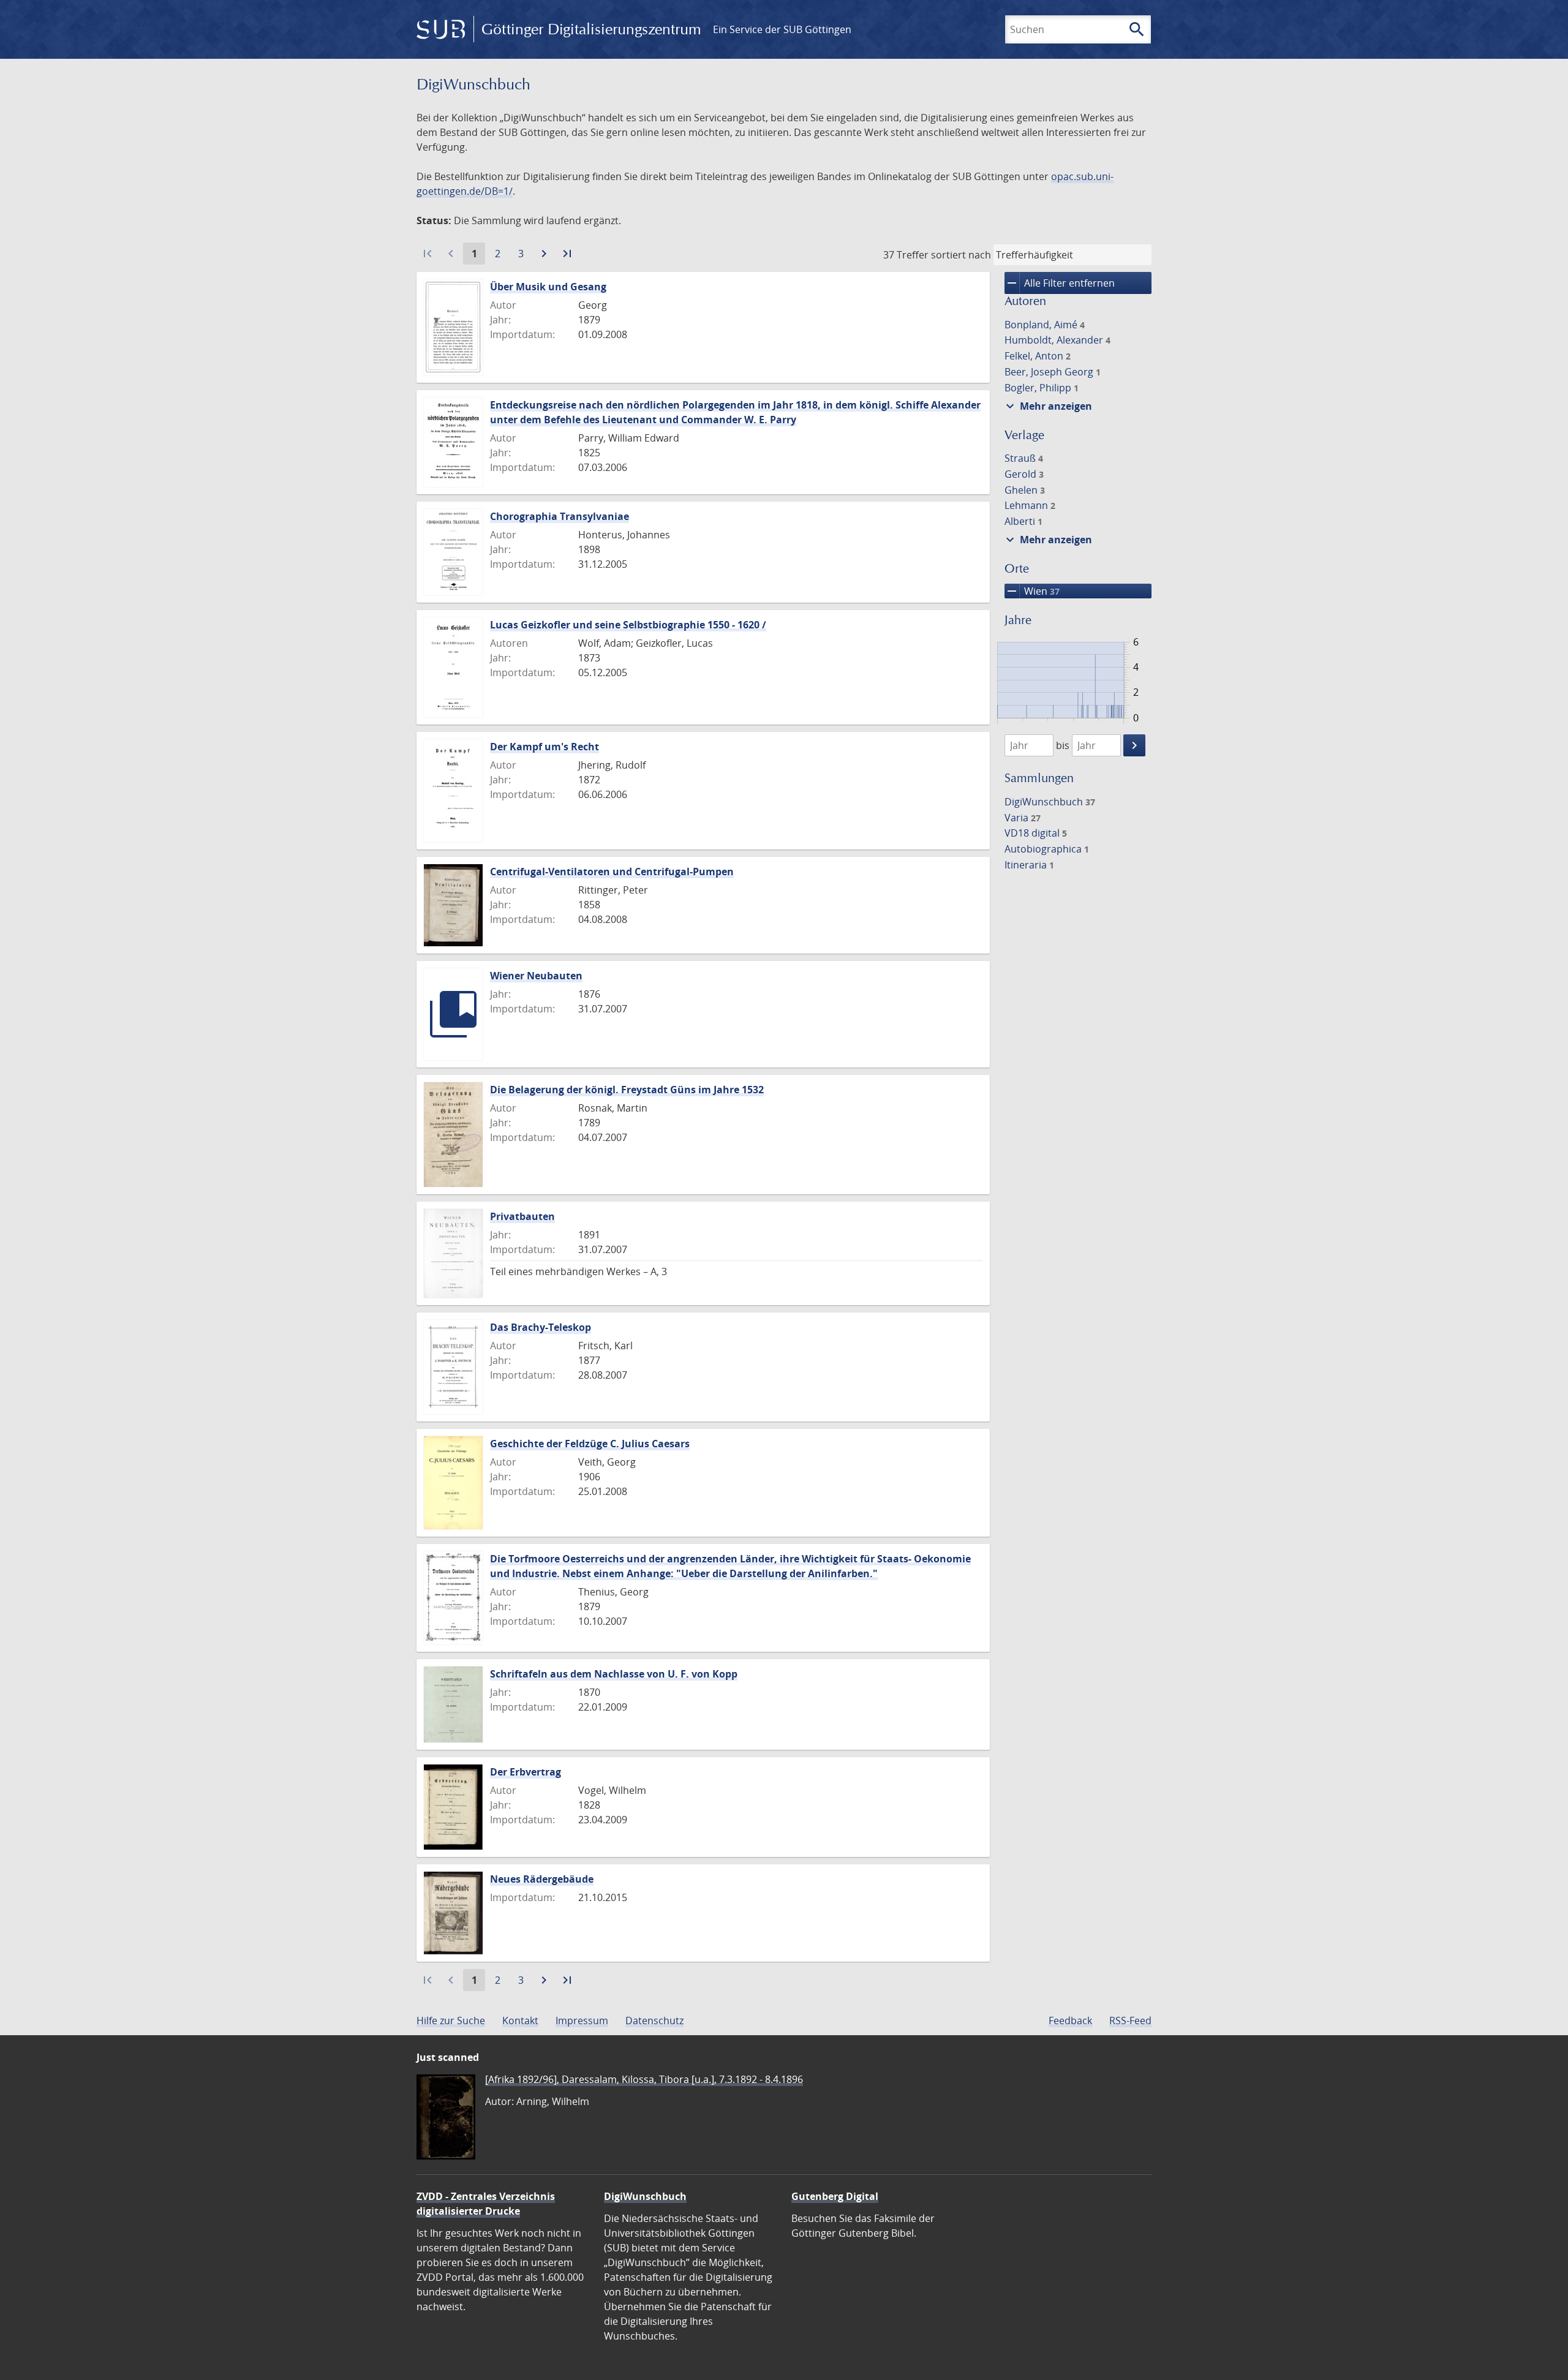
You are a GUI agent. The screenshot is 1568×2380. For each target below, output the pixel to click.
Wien (1032, 591)
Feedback (1070, 2020)
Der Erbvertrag (526, 1772)
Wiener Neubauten (536, 976)
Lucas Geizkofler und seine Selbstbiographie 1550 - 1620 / (628, 625)
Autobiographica (1047, 849)
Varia (1023, 818)
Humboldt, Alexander (1057, 340)
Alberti (1023, 521)
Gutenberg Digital (835, 2196)
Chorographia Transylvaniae (560, 516)
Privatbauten (522, 1216)
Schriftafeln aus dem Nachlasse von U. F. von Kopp (614, 1674)
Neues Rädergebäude (542, 1879)
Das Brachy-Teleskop (541, 1327)
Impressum (582, 2020)
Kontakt (520, 2020)
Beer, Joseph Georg (1053, 372)
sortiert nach (961, 255)
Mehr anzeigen (1047, 406)
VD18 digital (1036, 833)
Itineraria (1029, 865)
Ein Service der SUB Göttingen (782, 29)
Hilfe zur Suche (451, 2020)
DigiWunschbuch (1050, 802)
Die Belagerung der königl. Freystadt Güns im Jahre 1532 (627, 1090)
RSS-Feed (1130, 2020)
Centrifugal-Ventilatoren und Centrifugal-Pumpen (612, 872)
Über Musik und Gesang (548, 287)
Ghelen (1025, 490)
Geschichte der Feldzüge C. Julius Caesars (590, 1444)
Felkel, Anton (1038, 356)
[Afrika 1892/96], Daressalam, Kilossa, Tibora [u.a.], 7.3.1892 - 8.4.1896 (644, 2079)
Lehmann (1030, 505)
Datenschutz (654, 2020)
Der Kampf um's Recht (545, 747)
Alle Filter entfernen (1060, 283)
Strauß (1024, 458)
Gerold (1024, 474)
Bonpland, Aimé (1045, 325)
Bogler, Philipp (1042, 388)
